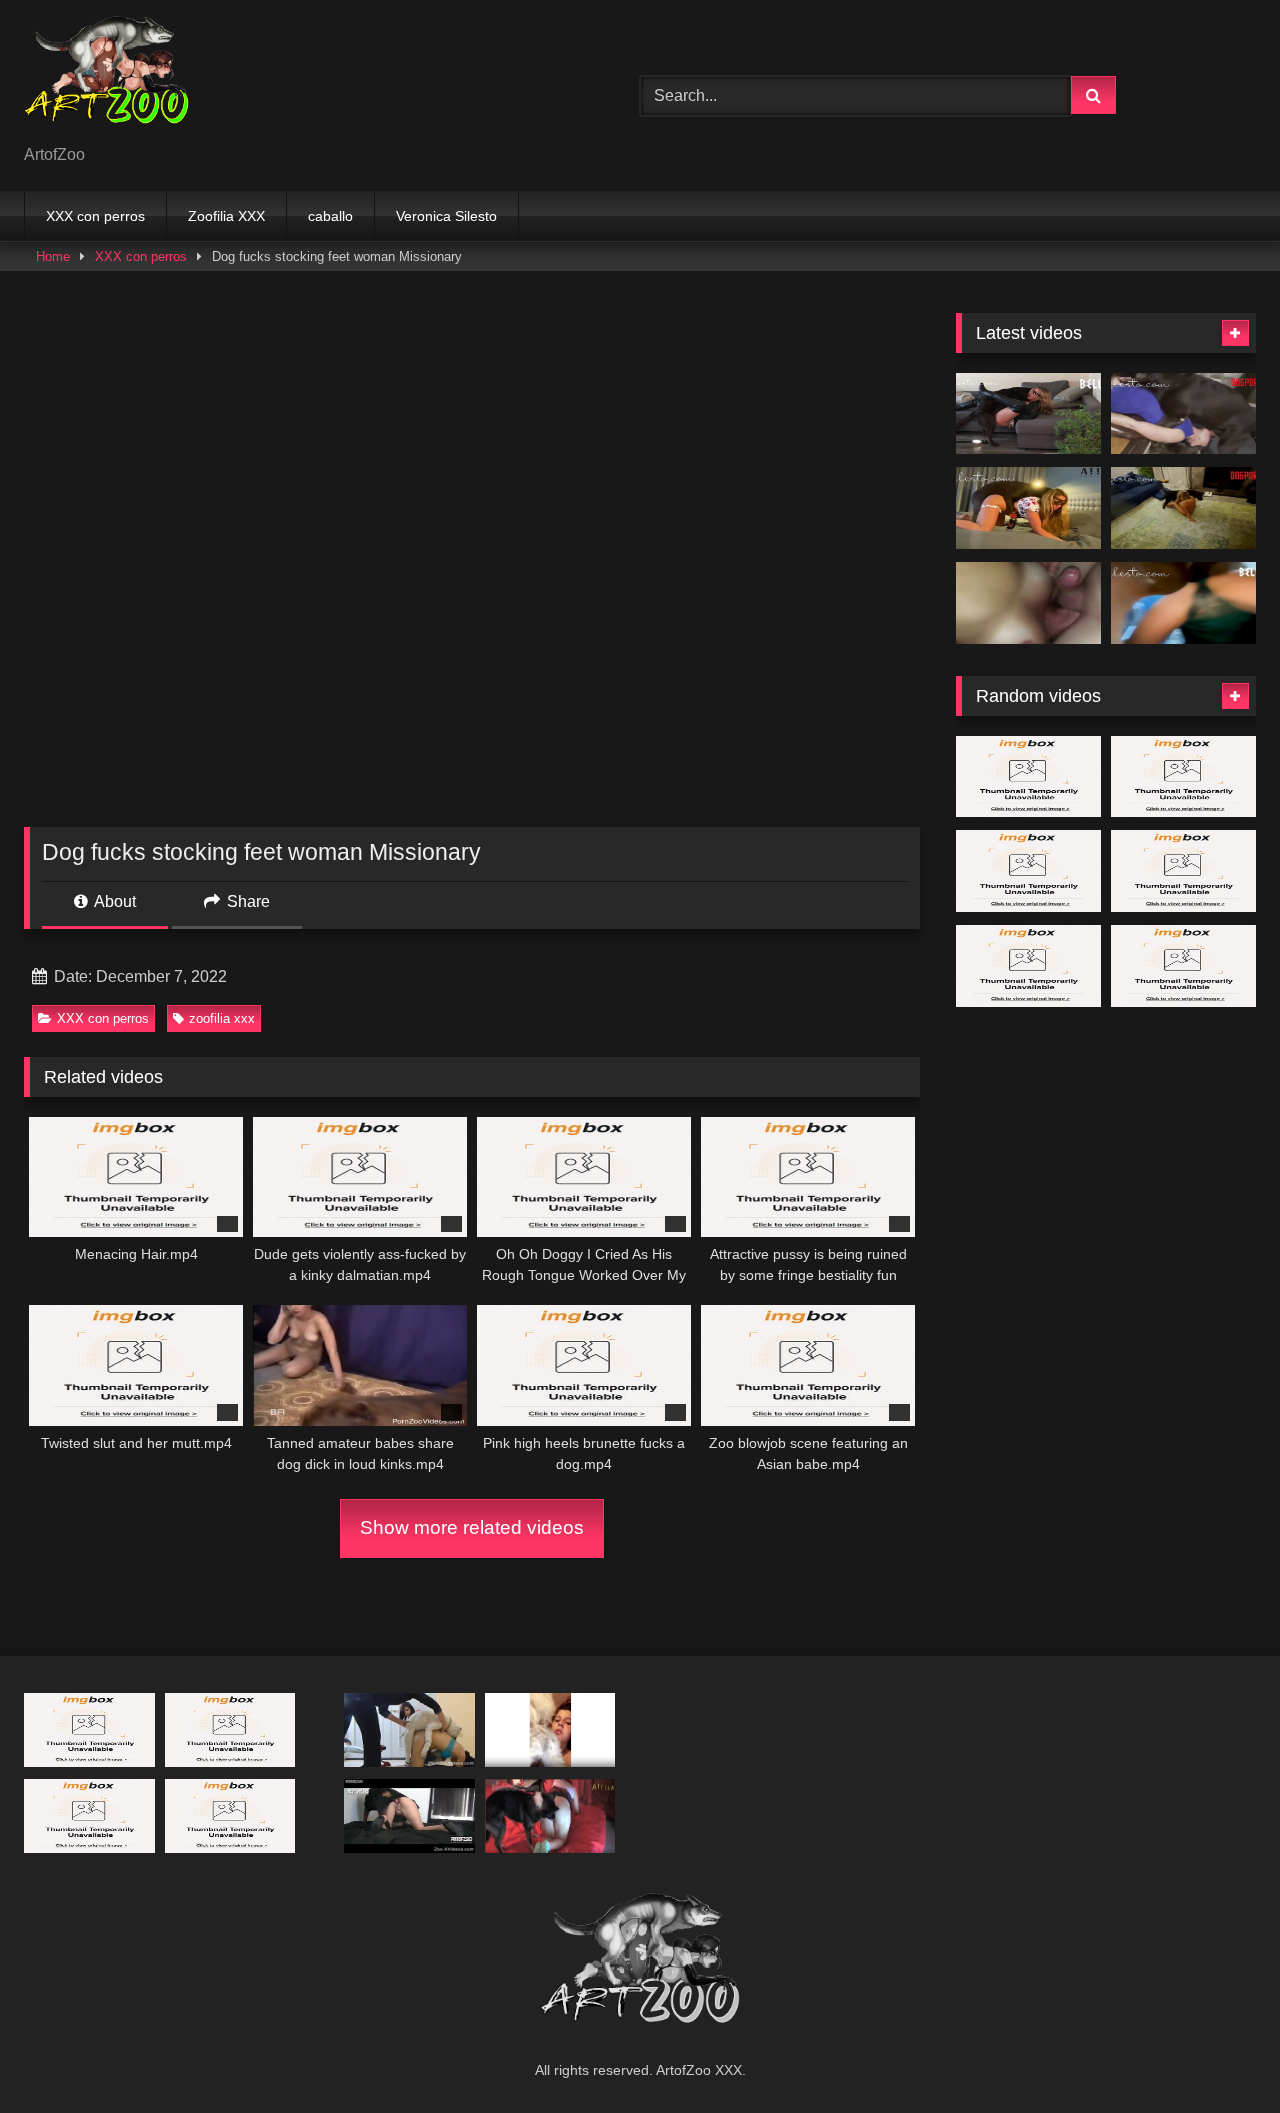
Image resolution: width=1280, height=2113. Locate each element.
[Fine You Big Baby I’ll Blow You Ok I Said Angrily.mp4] (1183, 966)
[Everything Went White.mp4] (1028, 414)
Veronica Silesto (446, 216)
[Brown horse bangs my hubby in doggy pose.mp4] (1028, 777)
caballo (330, 216)
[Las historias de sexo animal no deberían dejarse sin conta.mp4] (230, 1815)
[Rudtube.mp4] (550, 1815)
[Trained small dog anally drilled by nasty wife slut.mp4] (230, 1729)
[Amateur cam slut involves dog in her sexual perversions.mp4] (550, 1729)
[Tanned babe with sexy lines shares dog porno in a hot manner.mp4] (1028, 871)
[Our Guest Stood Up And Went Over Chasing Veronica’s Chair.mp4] (1183, 871)
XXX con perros (95, 216)
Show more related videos (472, 1527)
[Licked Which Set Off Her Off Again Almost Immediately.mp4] (1183, 777)
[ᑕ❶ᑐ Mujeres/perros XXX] (106, 79)
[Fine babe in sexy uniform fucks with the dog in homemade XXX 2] (1028, 966)
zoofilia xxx (222, 1018)
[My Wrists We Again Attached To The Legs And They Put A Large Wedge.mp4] (89, 1815)
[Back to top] (1218, 2053)
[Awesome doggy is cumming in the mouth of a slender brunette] (409, 1815)
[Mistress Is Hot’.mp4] (1183, 508)
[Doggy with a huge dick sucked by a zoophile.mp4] (89, 1729)
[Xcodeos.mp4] (1028, 603)
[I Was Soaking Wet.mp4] (1183, 603)
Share (246, 901)
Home (53, 256)
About (113, 901)
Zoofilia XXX (226, 216)
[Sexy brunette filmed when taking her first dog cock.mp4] (409, 1729)
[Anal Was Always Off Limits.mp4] (1183, 414)
